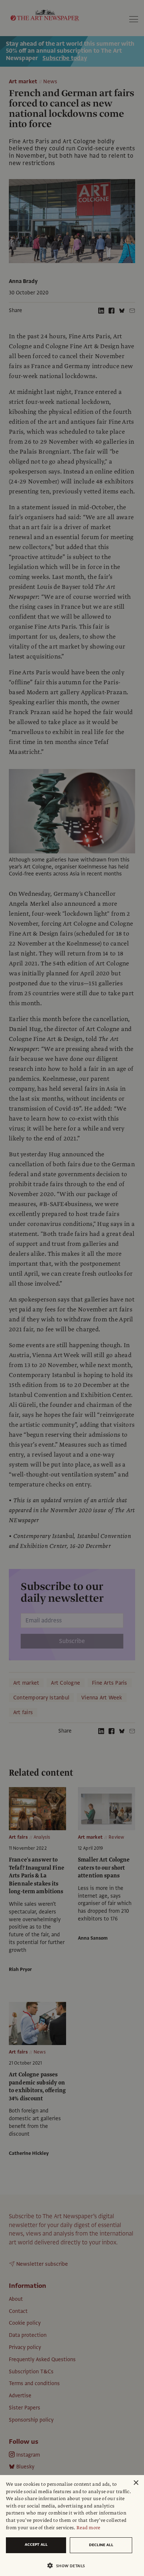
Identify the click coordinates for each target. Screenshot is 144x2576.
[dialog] (72, 2526)
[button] (69, 2565)
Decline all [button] (101, 2545)
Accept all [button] (36, 2544)
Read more (88, 2528)
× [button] (136, 2483)
